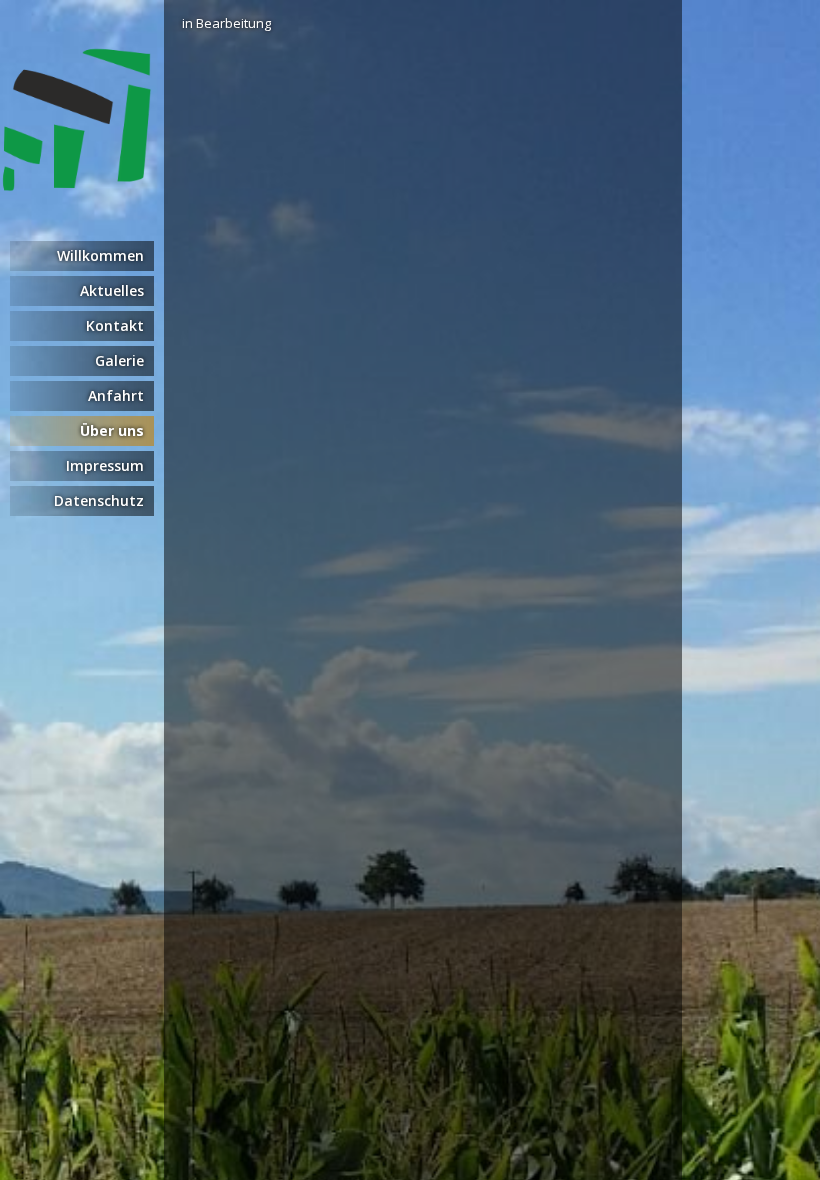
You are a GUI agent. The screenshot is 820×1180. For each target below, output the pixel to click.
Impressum (105, 465)
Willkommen (100, 255)
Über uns (112, 430)
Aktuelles (112, 290)
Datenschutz (99, 500)
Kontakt (115, 325)
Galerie (119, 360)
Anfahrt (116, 395)
